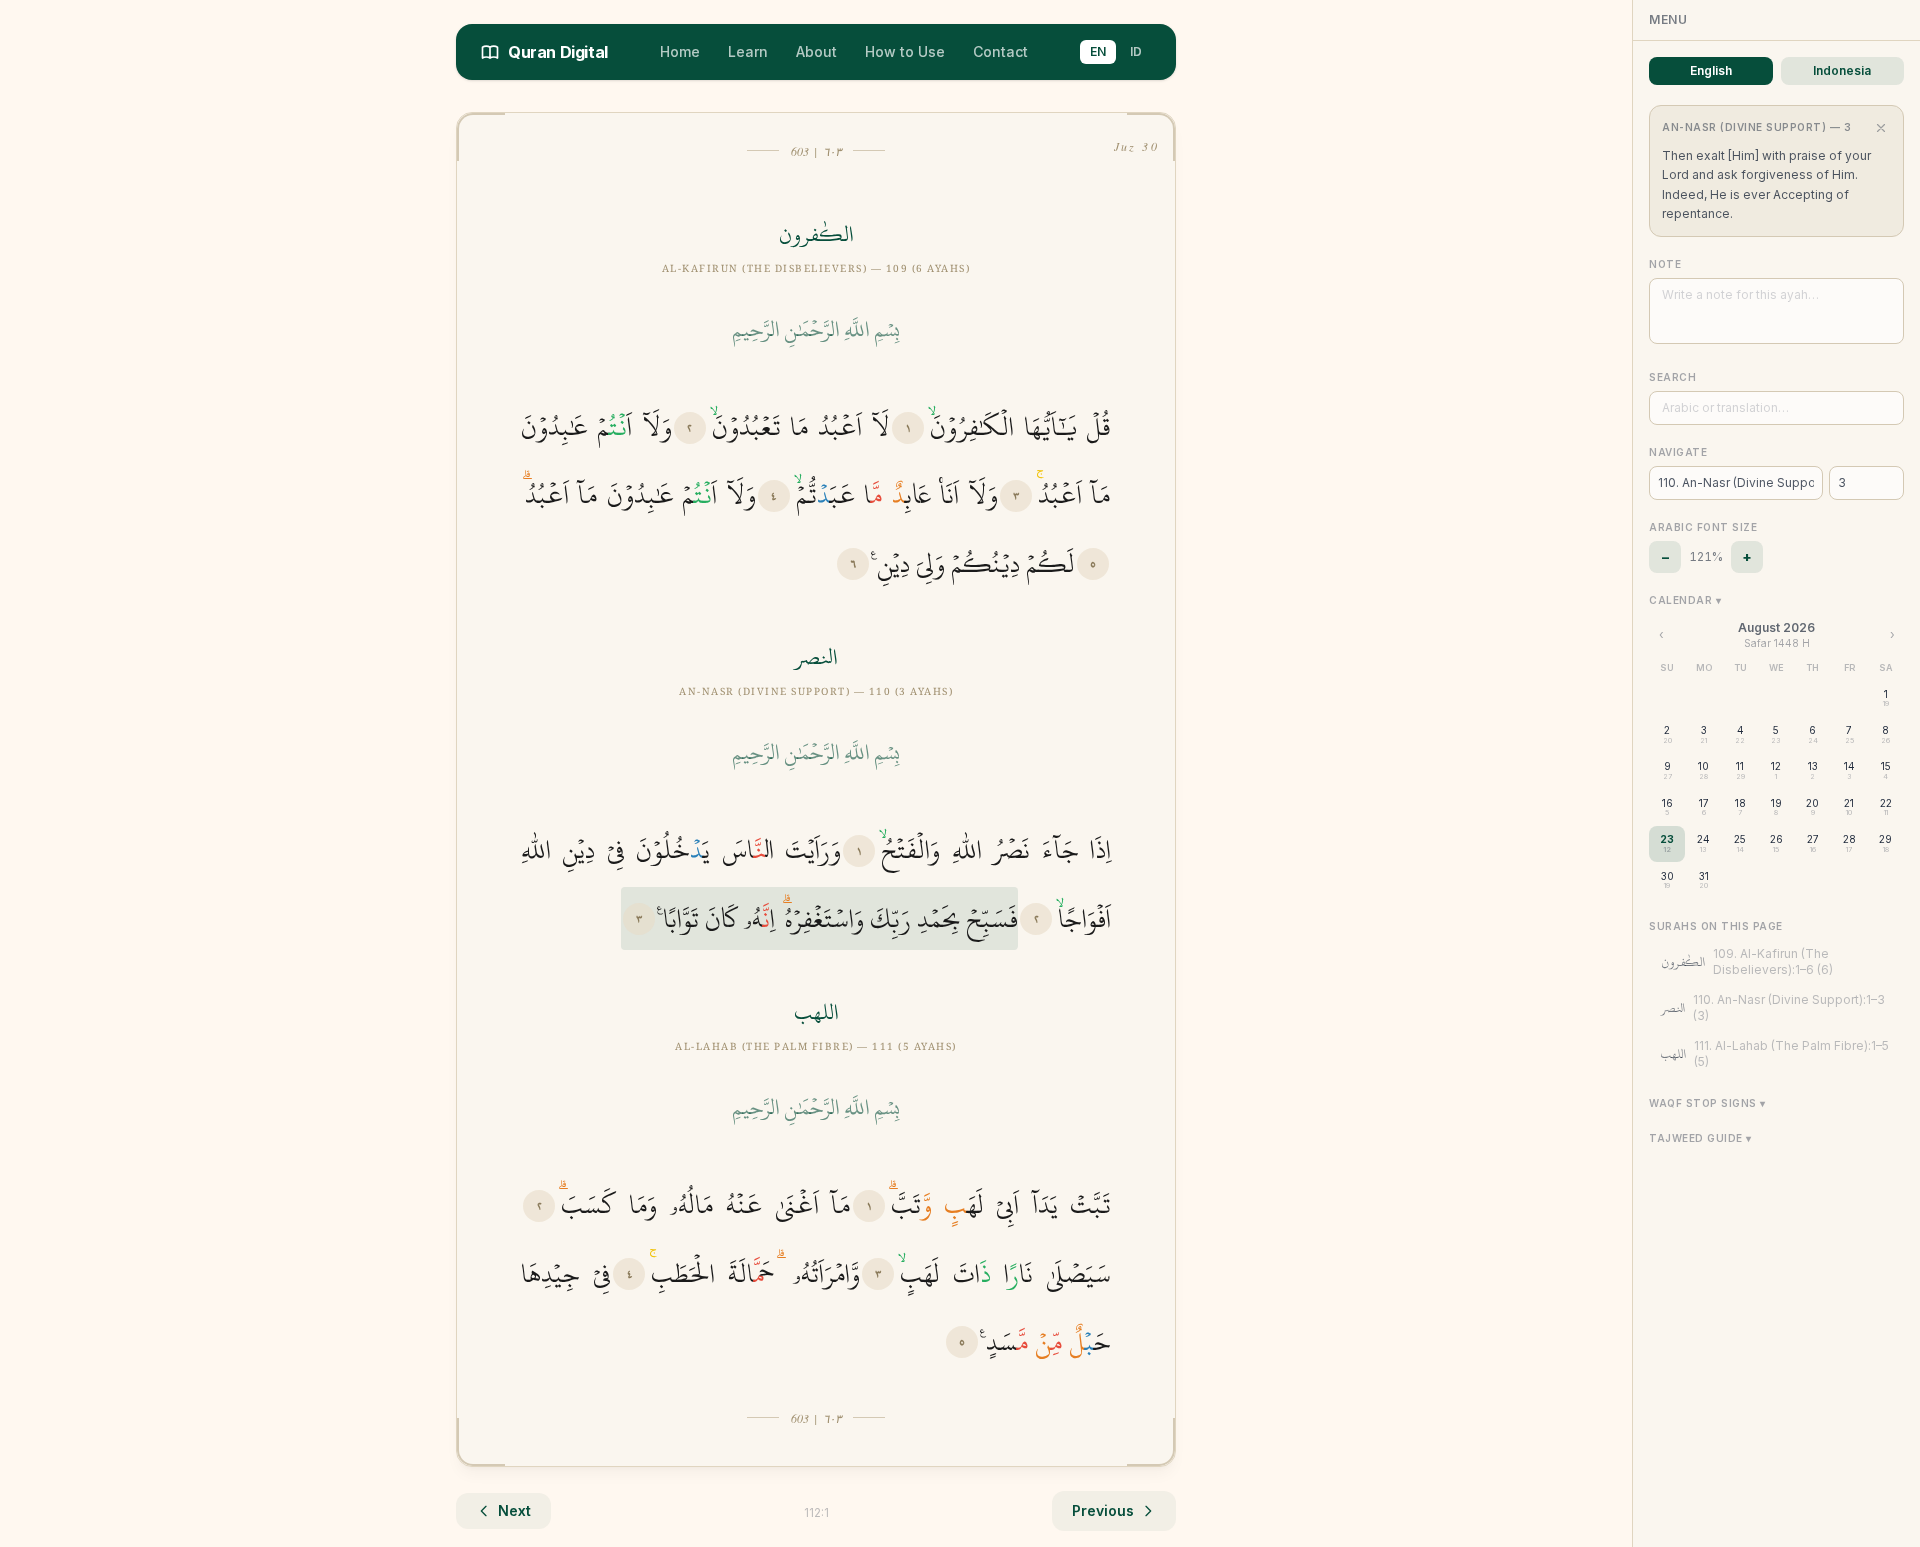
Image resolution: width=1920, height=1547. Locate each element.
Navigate (1678, 452)
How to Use (905, 51)
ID (1136, 51)
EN (1098, 51)
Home (680, 51)
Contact (1000, 51)
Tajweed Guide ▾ (1700, 1138)
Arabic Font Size (1703, 527)
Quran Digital (558, 52)
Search (1672, 377)
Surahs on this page (1716, 926)
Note (1665, 264)
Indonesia (1842, 70)
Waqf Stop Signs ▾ (1707, 1103)
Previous (1103, 1510)
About (816, 51)
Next (514, 1510)
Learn (748, 51)
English (1711, 70)
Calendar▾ (1685, 600)
